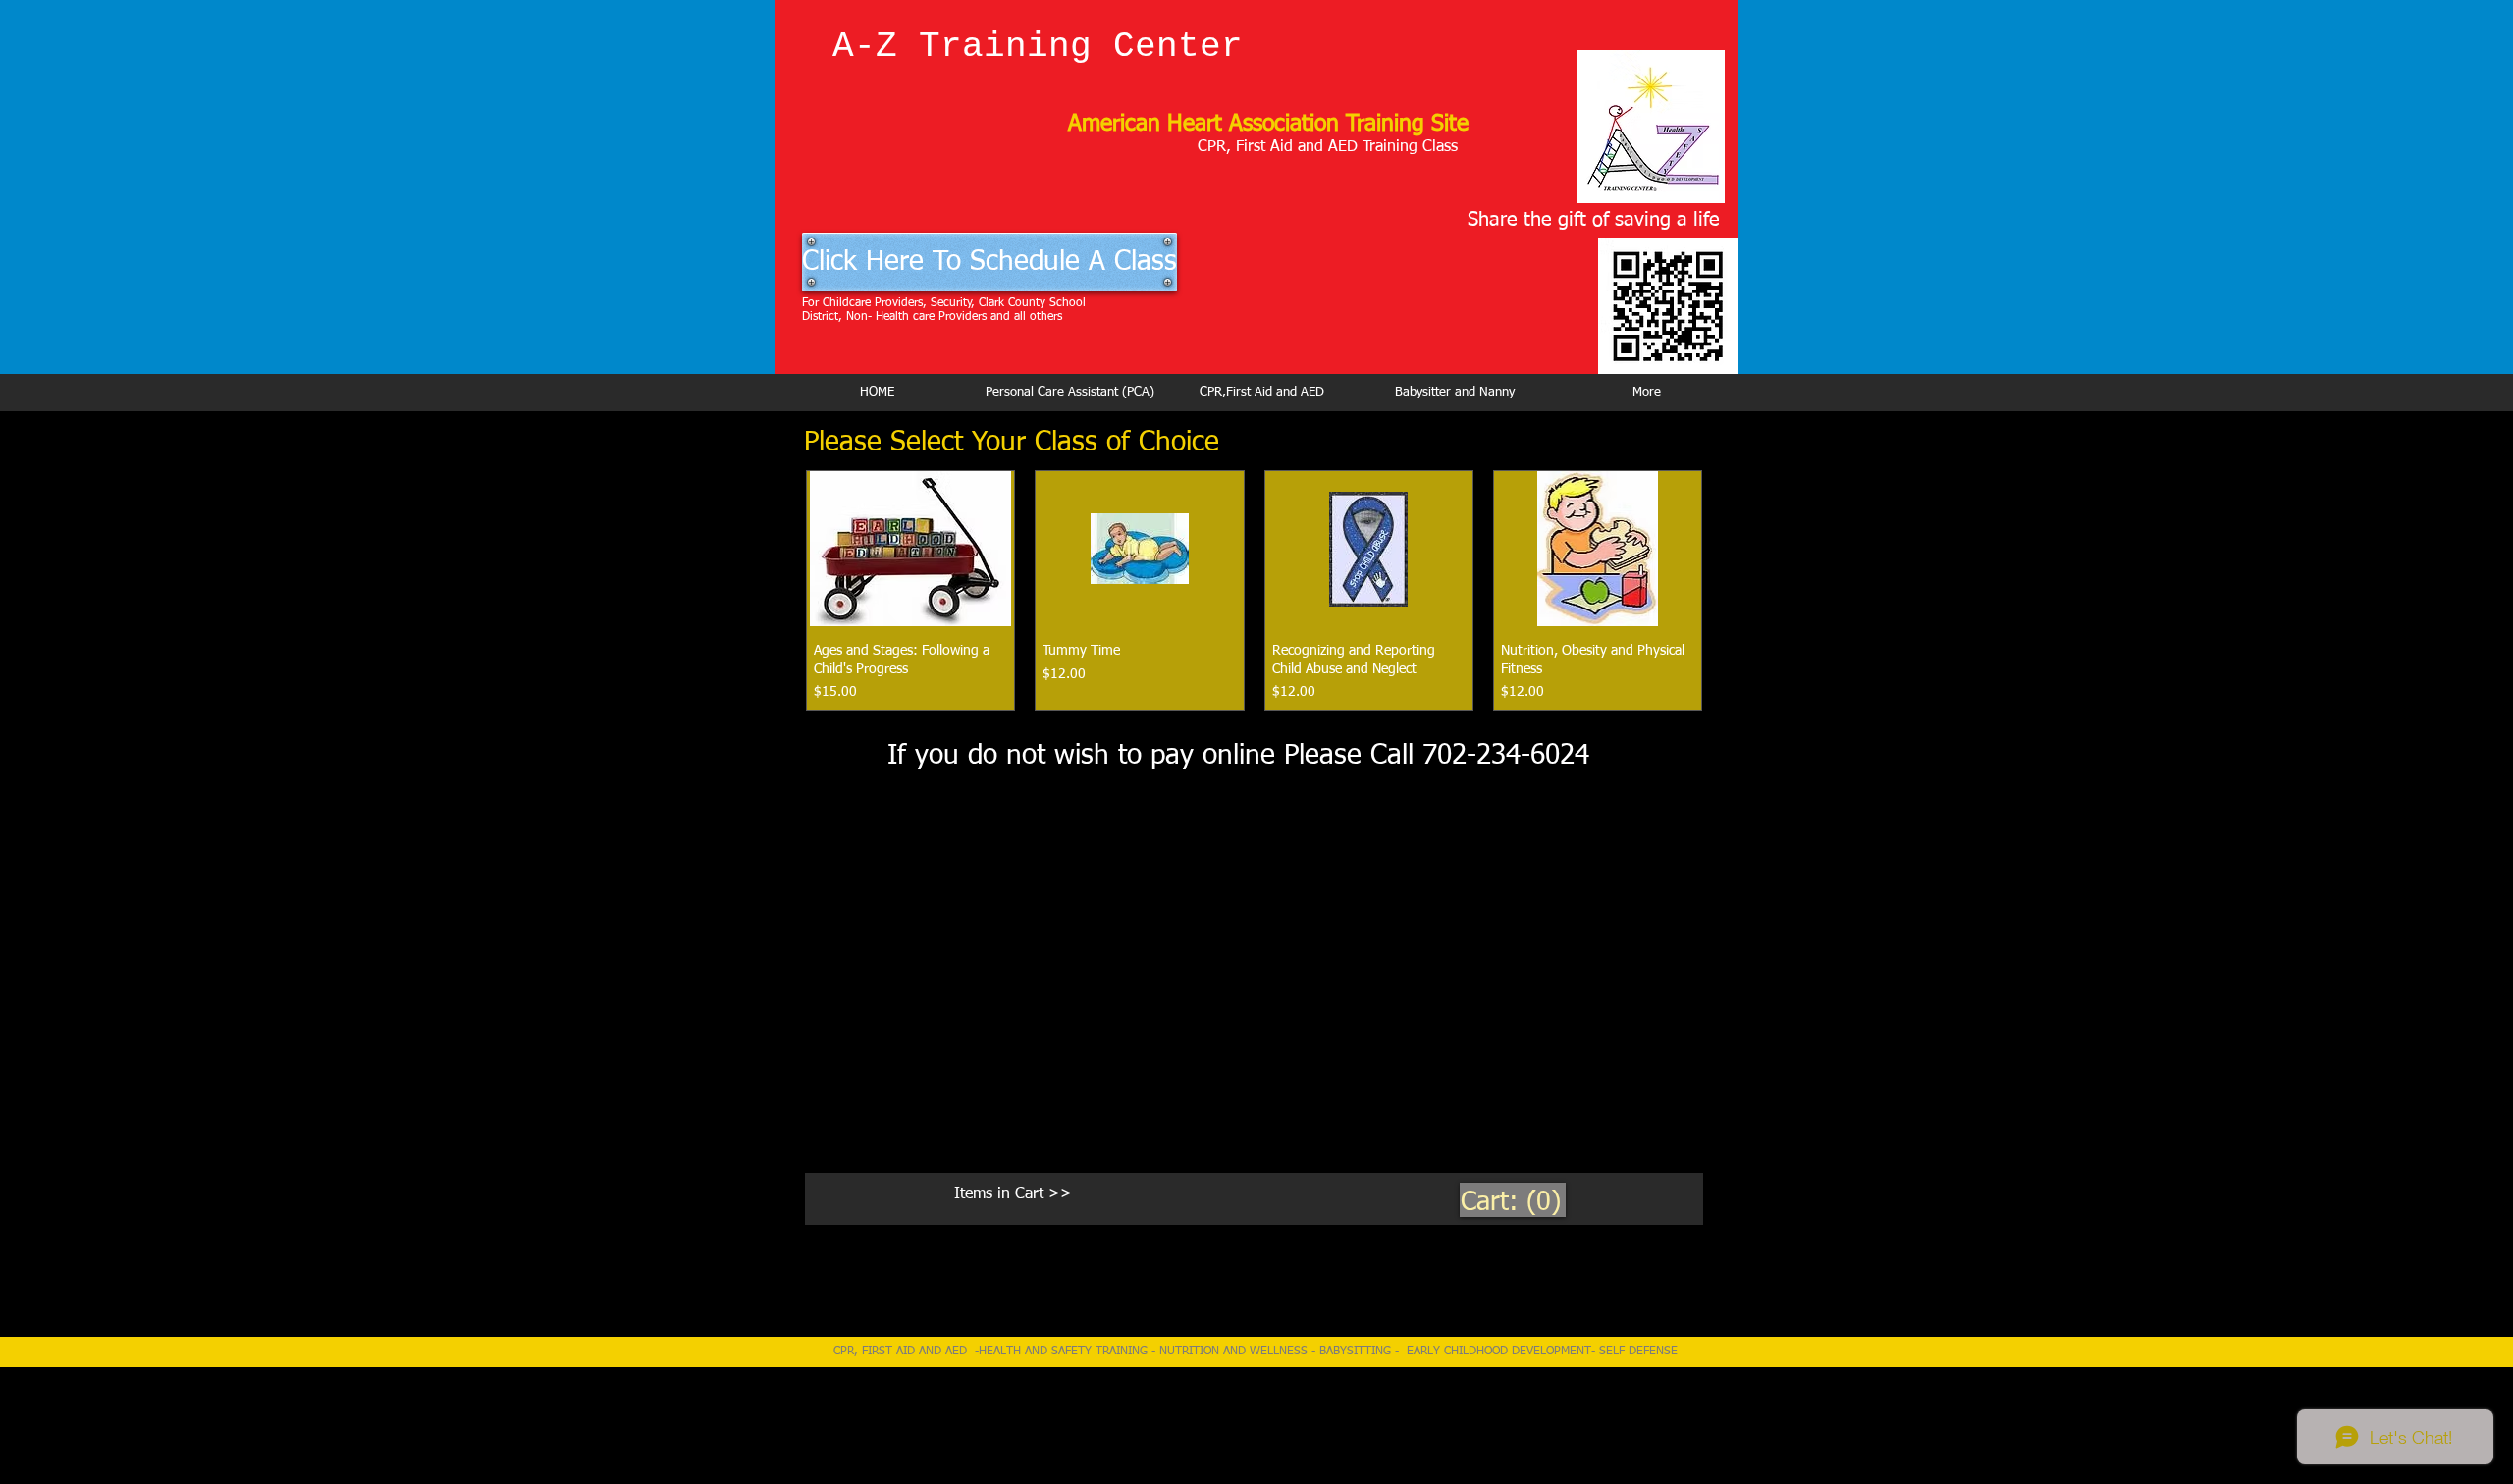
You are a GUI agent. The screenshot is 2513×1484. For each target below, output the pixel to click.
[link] (1513, 1201)
